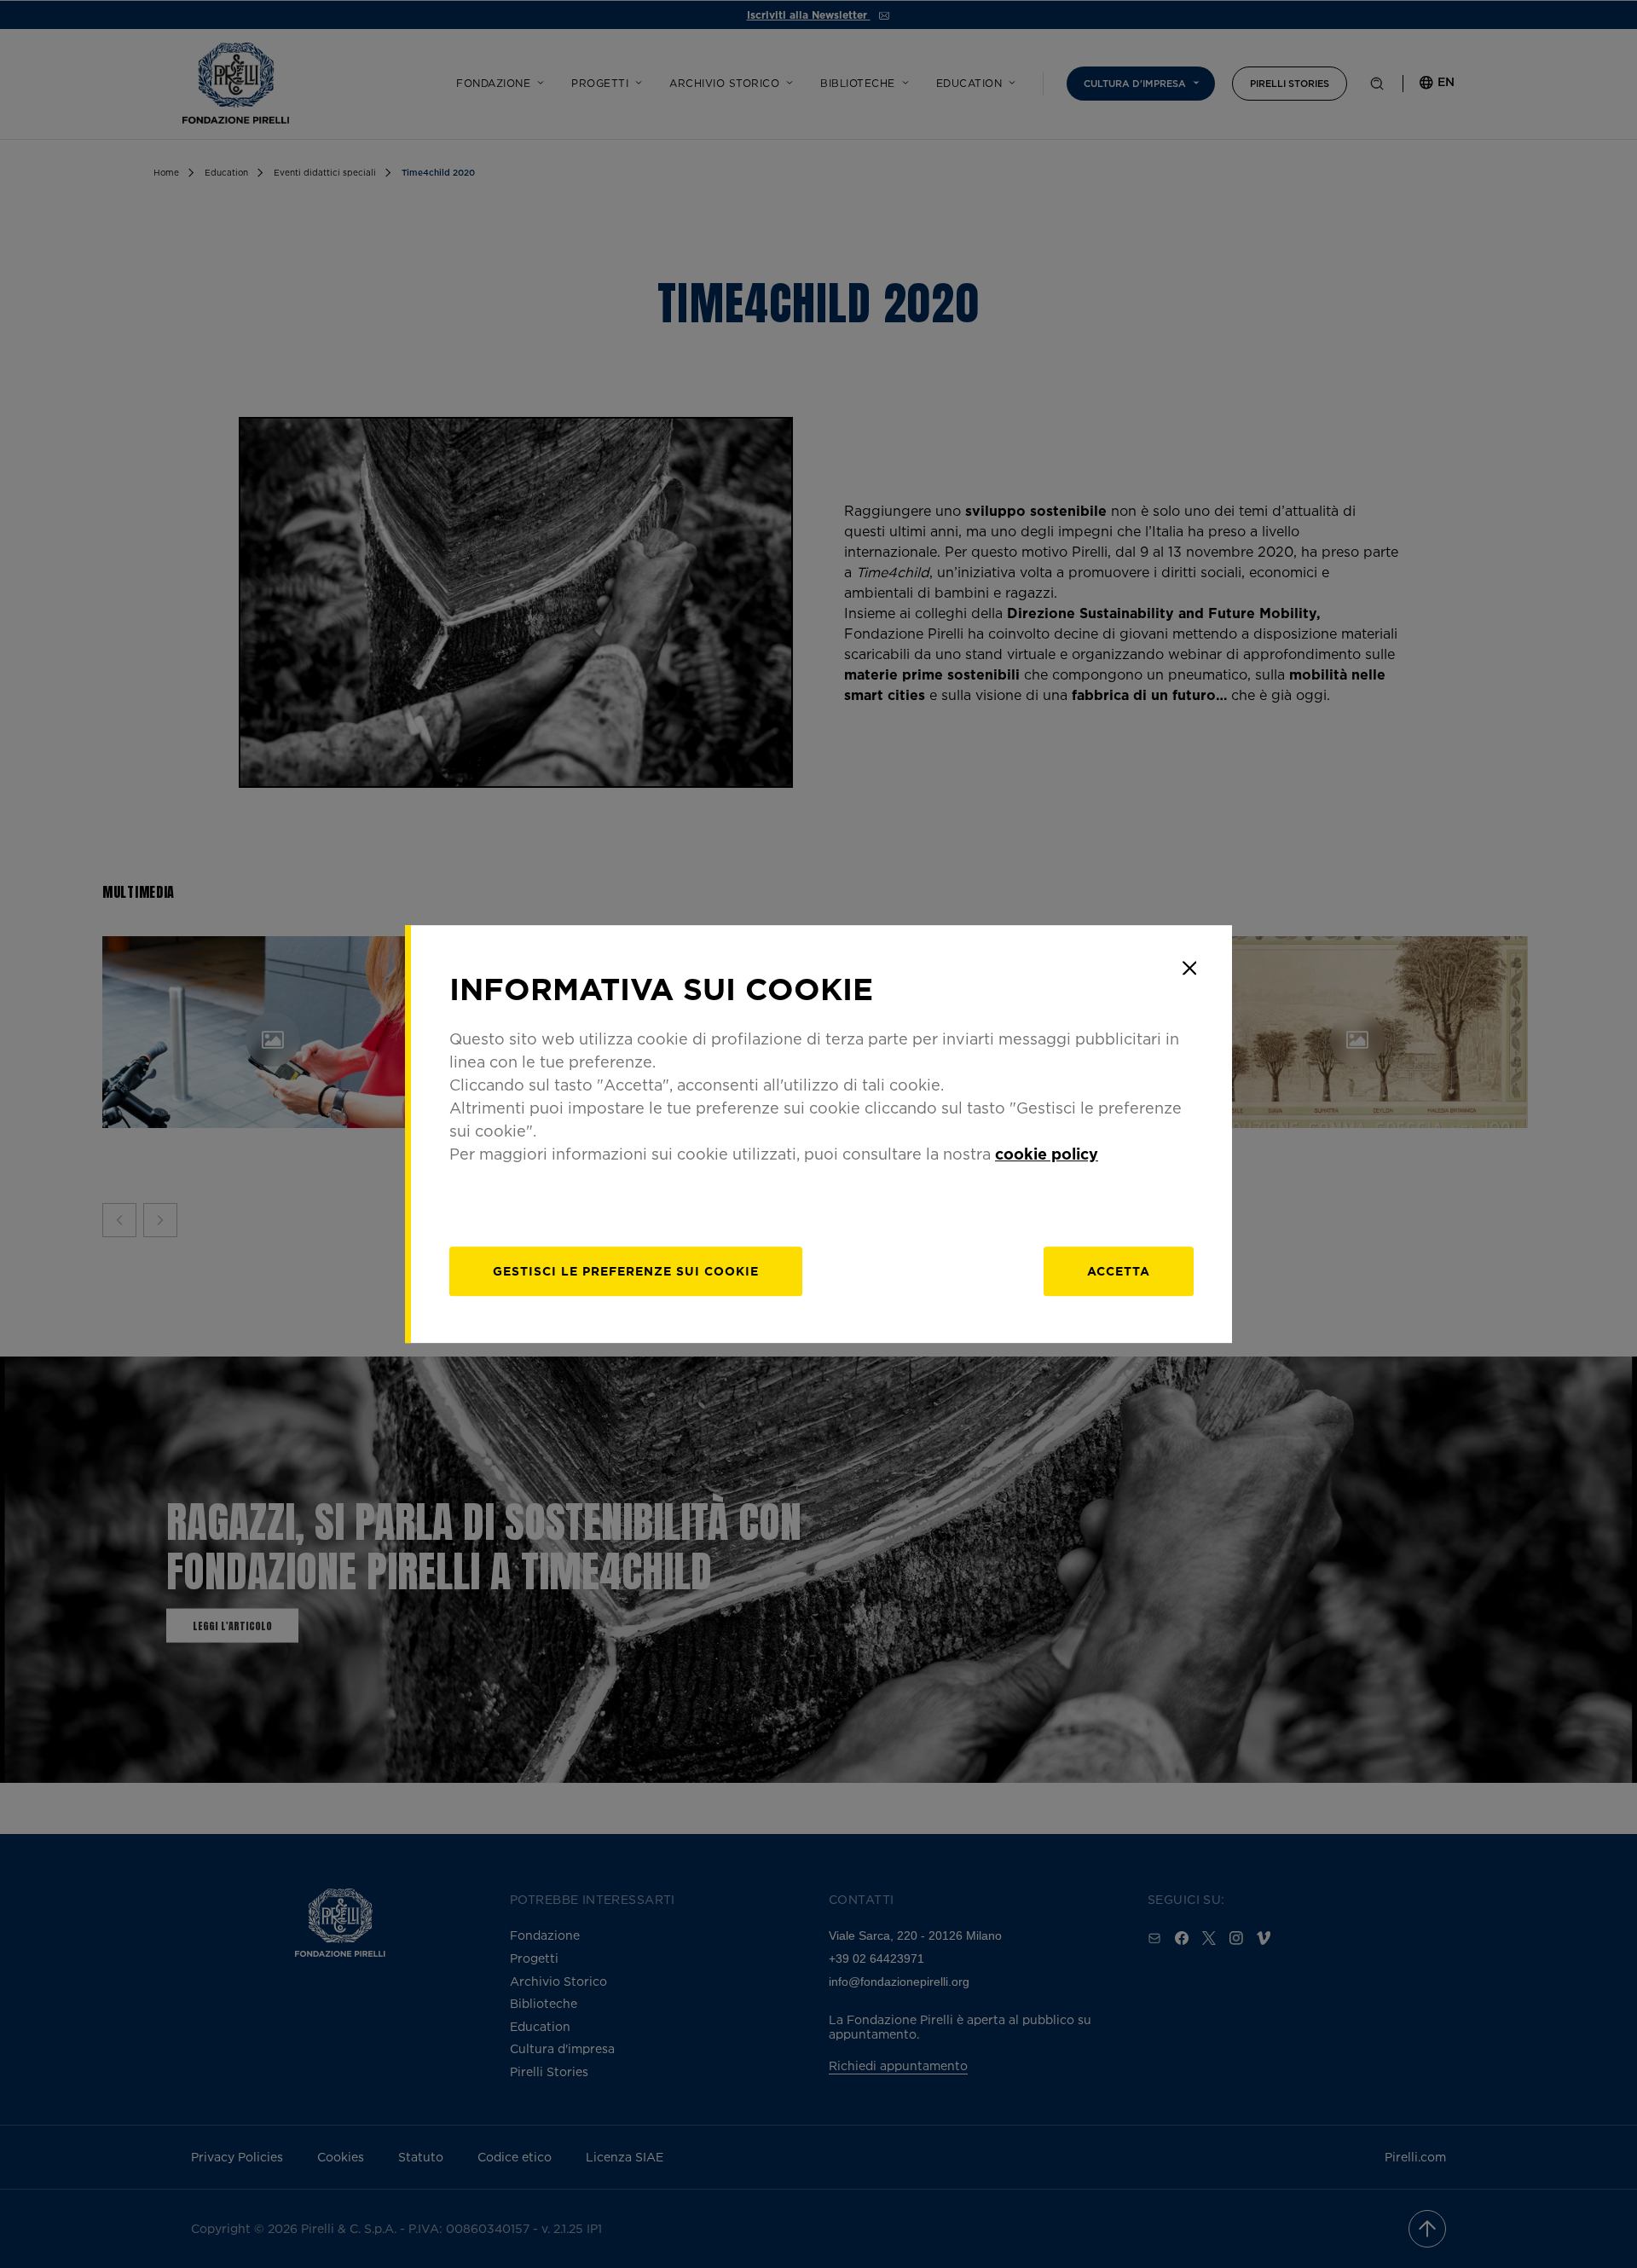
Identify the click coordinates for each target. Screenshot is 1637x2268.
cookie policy (1047, 1154)
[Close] (1189, 968)
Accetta (1119, 1271)
